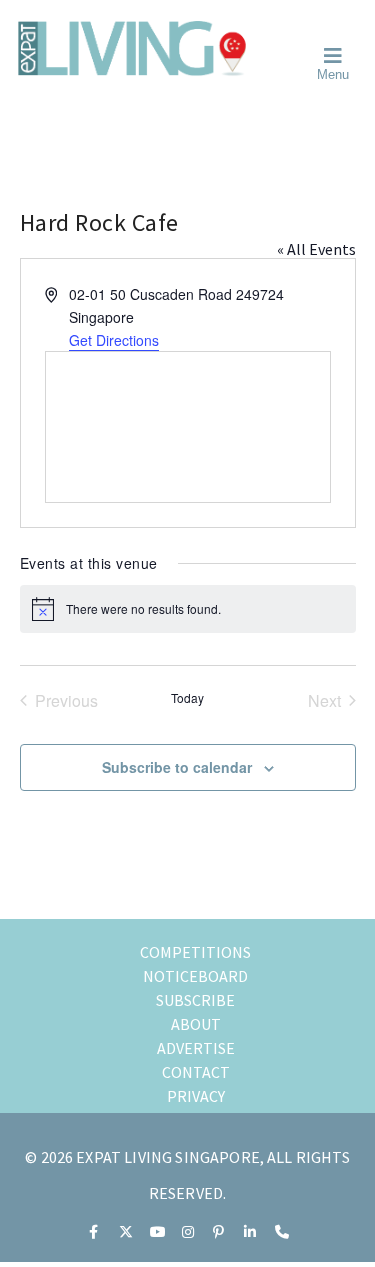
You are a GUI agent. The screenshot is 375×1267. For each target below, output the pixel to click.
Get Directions (114, 340)
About (196, 1024)
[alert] (188, 609)
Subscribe (195, 1000)
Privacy (196, 1096)
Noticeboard (195, 976)
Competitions (195, 952)
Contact (196, 1072)
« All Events (316, 249)
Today (187, 698)
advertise (196, 1048)
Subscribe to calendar (177, 767)
